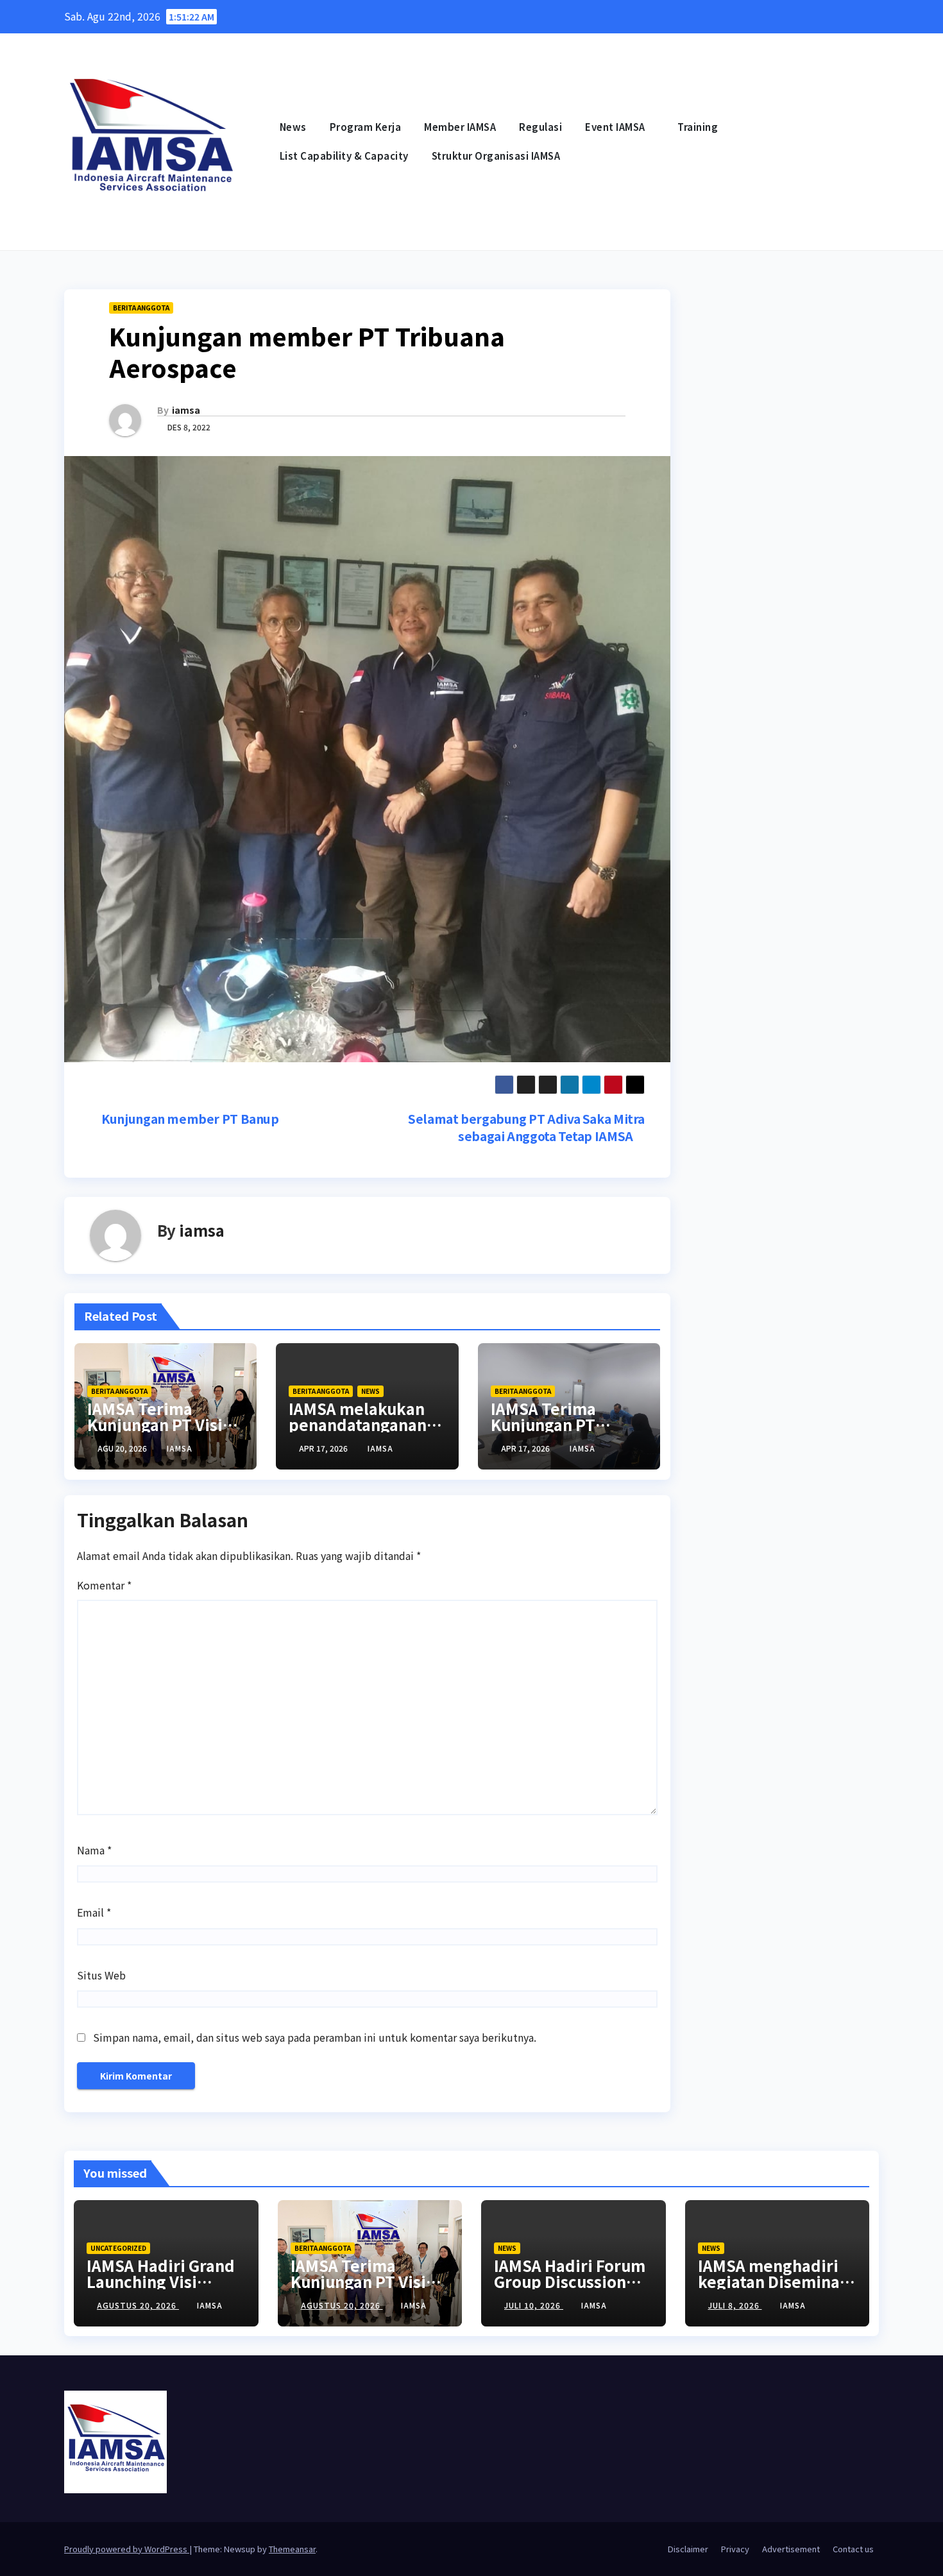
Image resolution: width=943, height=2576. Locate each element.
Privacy (735, 2549)
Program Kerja (366, 127)
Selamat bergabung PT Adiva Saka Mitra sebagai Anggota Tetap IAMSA (526, 1127)
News (293, 127)
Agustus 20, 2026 (138, 2305)
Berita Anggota (141, 308)
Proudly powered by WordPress (127, 2549)
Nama (94, 1850)
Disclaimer (688, 2549)
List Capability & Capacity (344, 156)
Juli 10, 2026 (534, 2305)
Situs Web (101, 1975)
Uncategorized (118, 2248)
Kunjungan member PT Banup (189, 1119)
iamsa (186, 410)
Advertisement (791, 2549)
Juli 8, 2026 (735, 2305)
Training (699, 127)
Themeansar (292, 2549)
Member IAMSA (460, 127)
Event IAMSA (616, 127)
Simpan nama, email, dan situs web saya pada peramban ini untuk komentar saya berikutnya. (315, 2037)
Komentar (104, 1585)
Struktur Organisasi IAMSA (496, 156)
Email (94, 1912)
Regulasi (540, 127)
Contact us (853, 2549)
